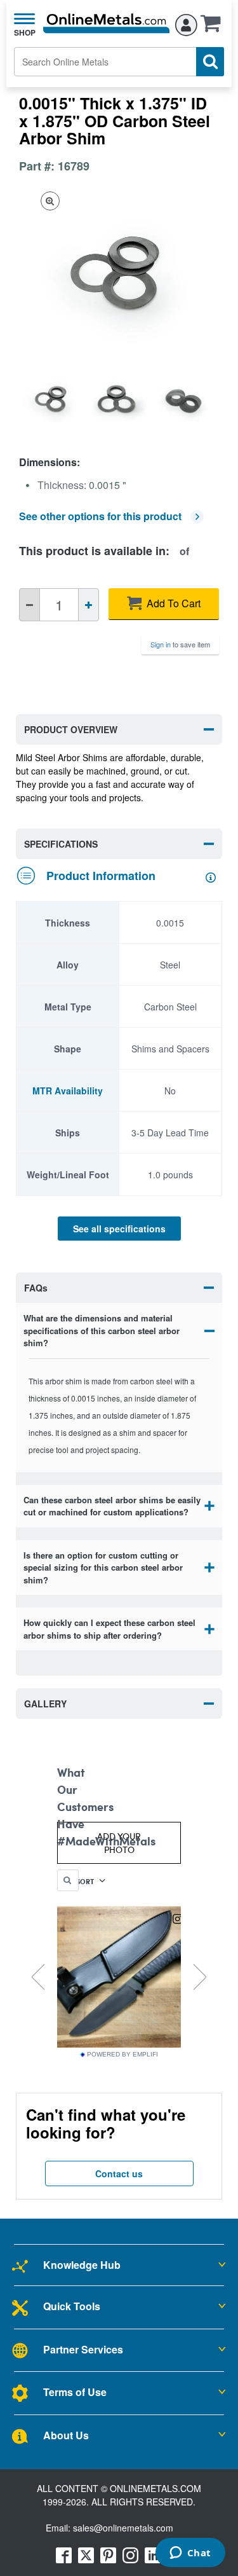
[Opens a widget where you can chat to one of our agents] (190, 2554)
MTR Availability (68, 1091)
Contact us (119, 2173)
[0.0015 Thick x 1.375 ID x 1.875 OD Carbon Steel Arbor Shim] (52, 398)
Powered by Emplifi (122, 2055)
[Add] (89, 605)
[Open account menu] (186, 23)
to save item (180, 644)
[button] (214, 27)
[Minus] (30, 605)
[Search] (210, 62)
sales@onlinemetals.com (123, 2528)
